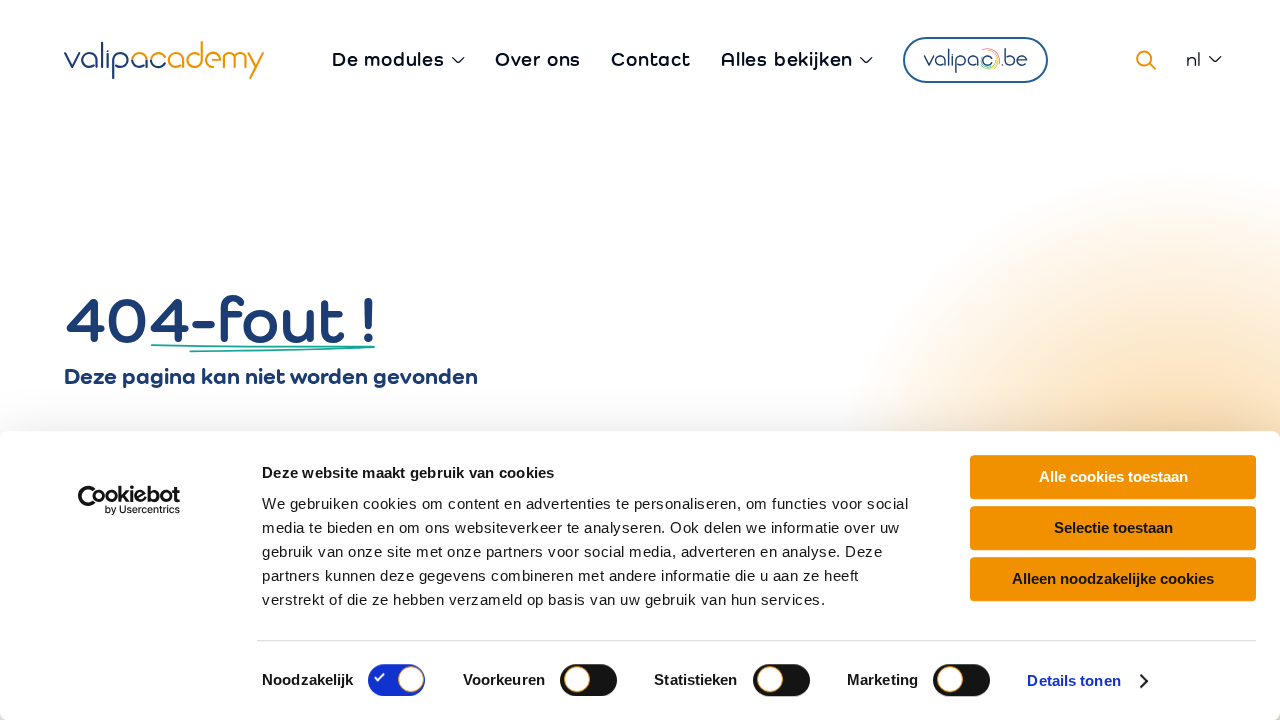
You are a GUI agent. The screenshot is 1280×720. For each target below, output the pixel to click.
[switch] (588, 680)
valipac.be (975, 60)
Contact (651, 59)
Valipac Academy (164, 60)
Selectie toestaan (1113, 527)
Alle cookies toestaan (1113, 476)
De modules (388, 59)
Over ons (538, 59)
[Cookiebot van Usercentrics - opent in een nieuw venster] (129, 500)
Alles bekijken (787, 59)
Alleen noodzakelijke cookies (1113, 578)
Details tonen (1073, 680)
